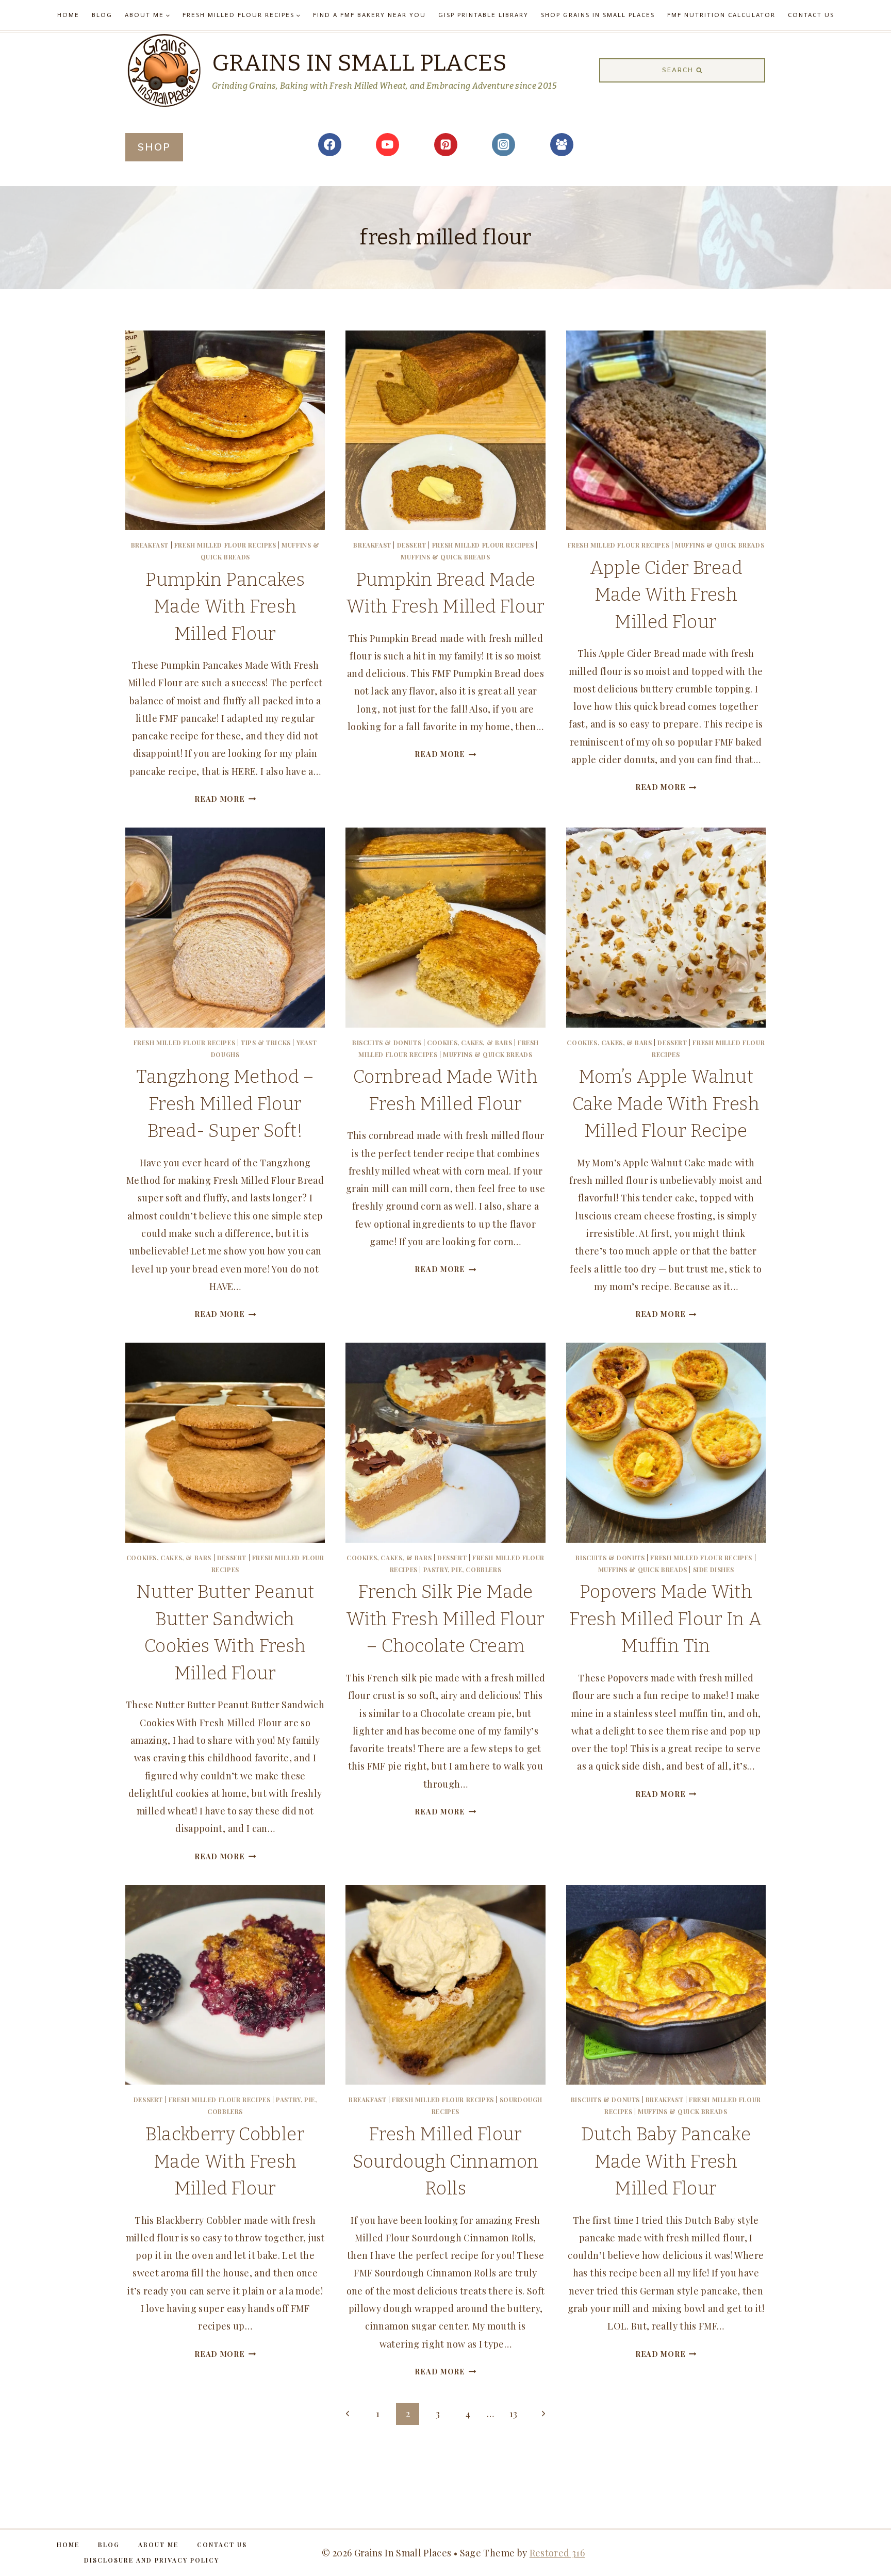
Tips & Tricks (266, 1043)
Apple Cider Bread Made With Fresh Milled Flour (666, 595)
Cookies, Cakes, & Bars (469, 1043)
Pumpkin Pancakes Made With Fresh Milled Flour (225, 607)
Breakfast (150, 545)
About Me (158, 2545)
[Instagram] (504, 145)
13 (514, 2414)
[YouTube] (387, 145)
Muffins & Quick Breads (445, 557)
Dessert (412, 545)
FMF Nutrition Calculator (721, 15)
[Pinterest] (446, 145)
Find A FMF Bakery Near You (369, 15)
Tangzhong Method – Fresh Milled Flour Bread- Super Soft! (225, 1104)
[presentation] (225, 430)
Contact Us (811, 15)
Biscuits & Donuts (387, 1043)
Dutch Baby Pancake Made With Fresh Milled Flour (666, 2161)
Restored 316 (557, 2553)
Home (68, 15)
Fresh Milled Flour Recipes (225, 545)
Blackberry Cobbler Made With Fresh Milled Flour (225, 2161)
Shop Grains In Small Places (598, 15)
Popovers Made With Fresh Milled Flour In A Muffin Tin (666, 1619)
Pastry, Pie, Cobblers (463, 1570)
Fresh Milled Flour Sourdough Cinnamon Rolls (445, 2161)
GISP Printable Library (483, 15)
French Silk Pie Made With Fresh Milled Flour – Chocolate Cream (445, 1619)
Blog (102, 15)
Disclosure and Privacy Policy (152, 2560)
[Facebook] (330, 145)
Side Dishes (714, 1570)
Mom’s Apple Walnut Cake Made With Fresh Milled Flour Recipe (666, 1104)
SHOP (154, 147)
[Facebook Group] (562, 145)
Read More (225, 799)
